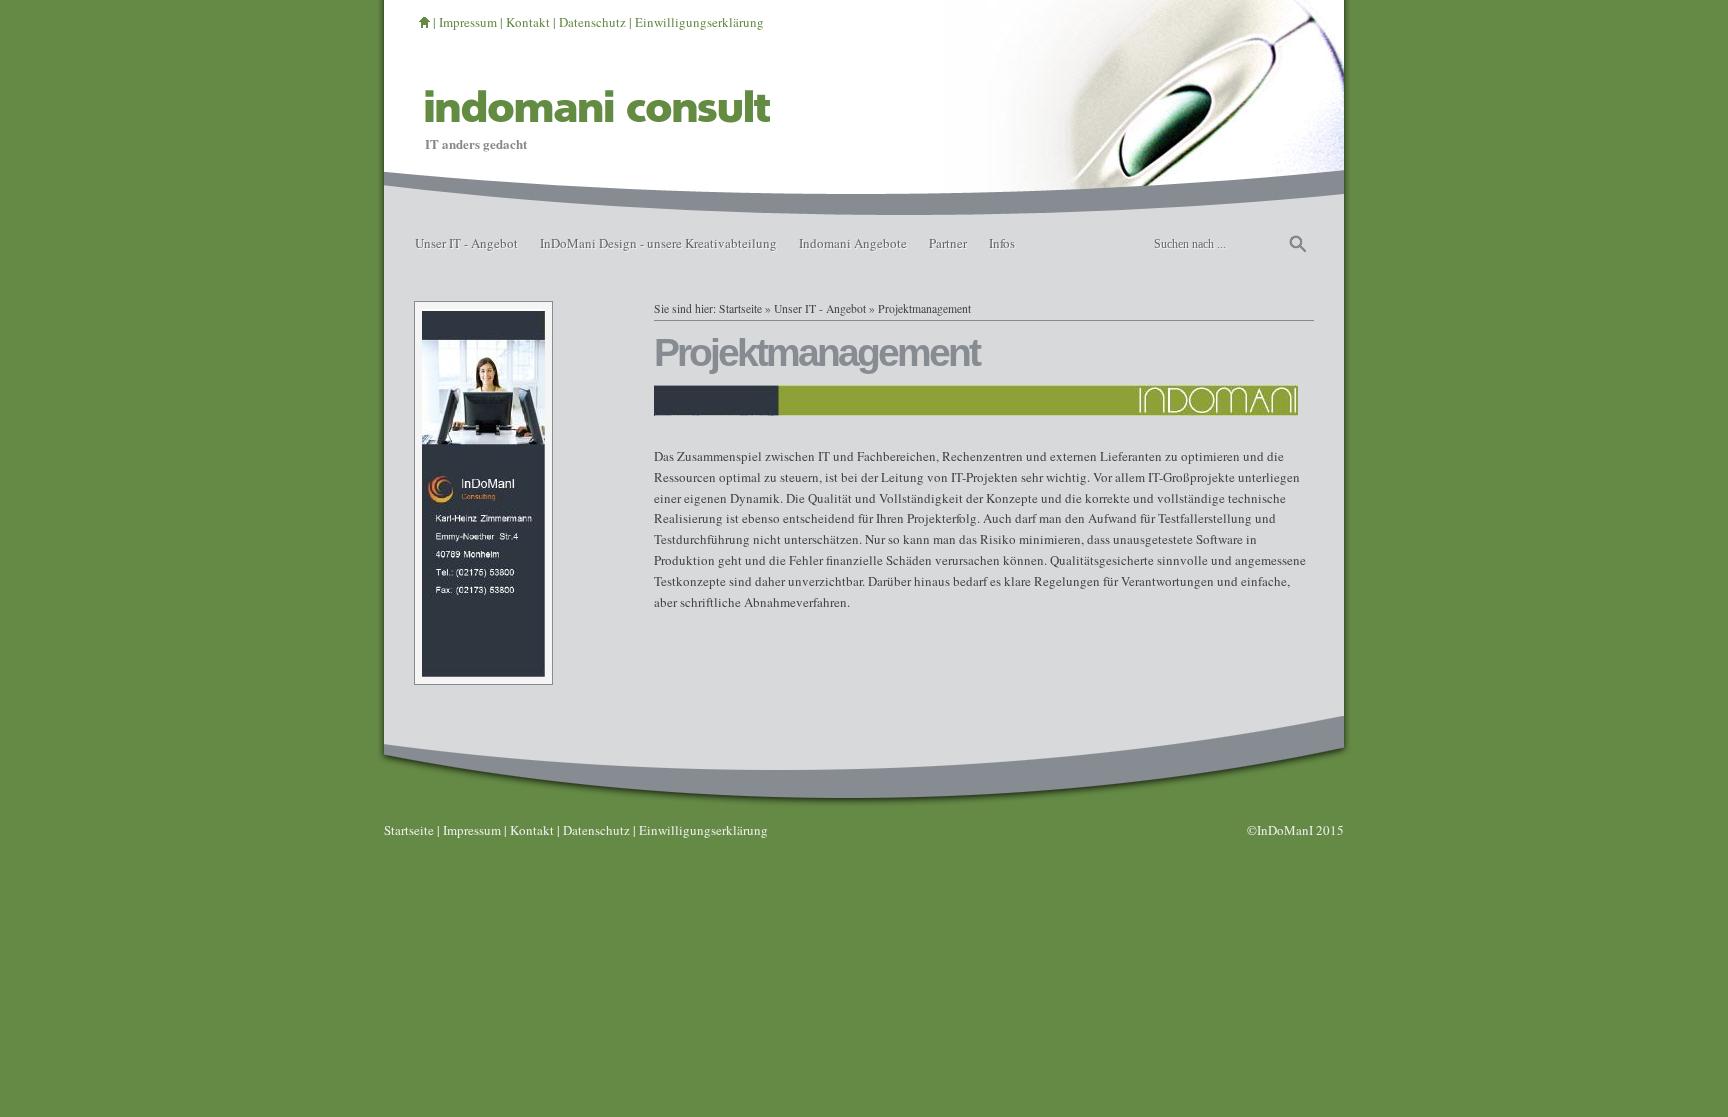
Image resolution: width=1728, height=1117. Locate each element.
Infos (1002, 243)
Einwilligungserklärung (699, 22)
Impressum (468, 22)
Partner (948, 243)
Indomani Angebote (853, 243)
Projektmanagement (924, 308)
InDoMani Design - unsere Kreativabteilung (658, 243)
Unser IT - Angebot (466, 243)
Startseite (740, 308)
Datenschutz (592, 22)
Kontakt (528, 22)
